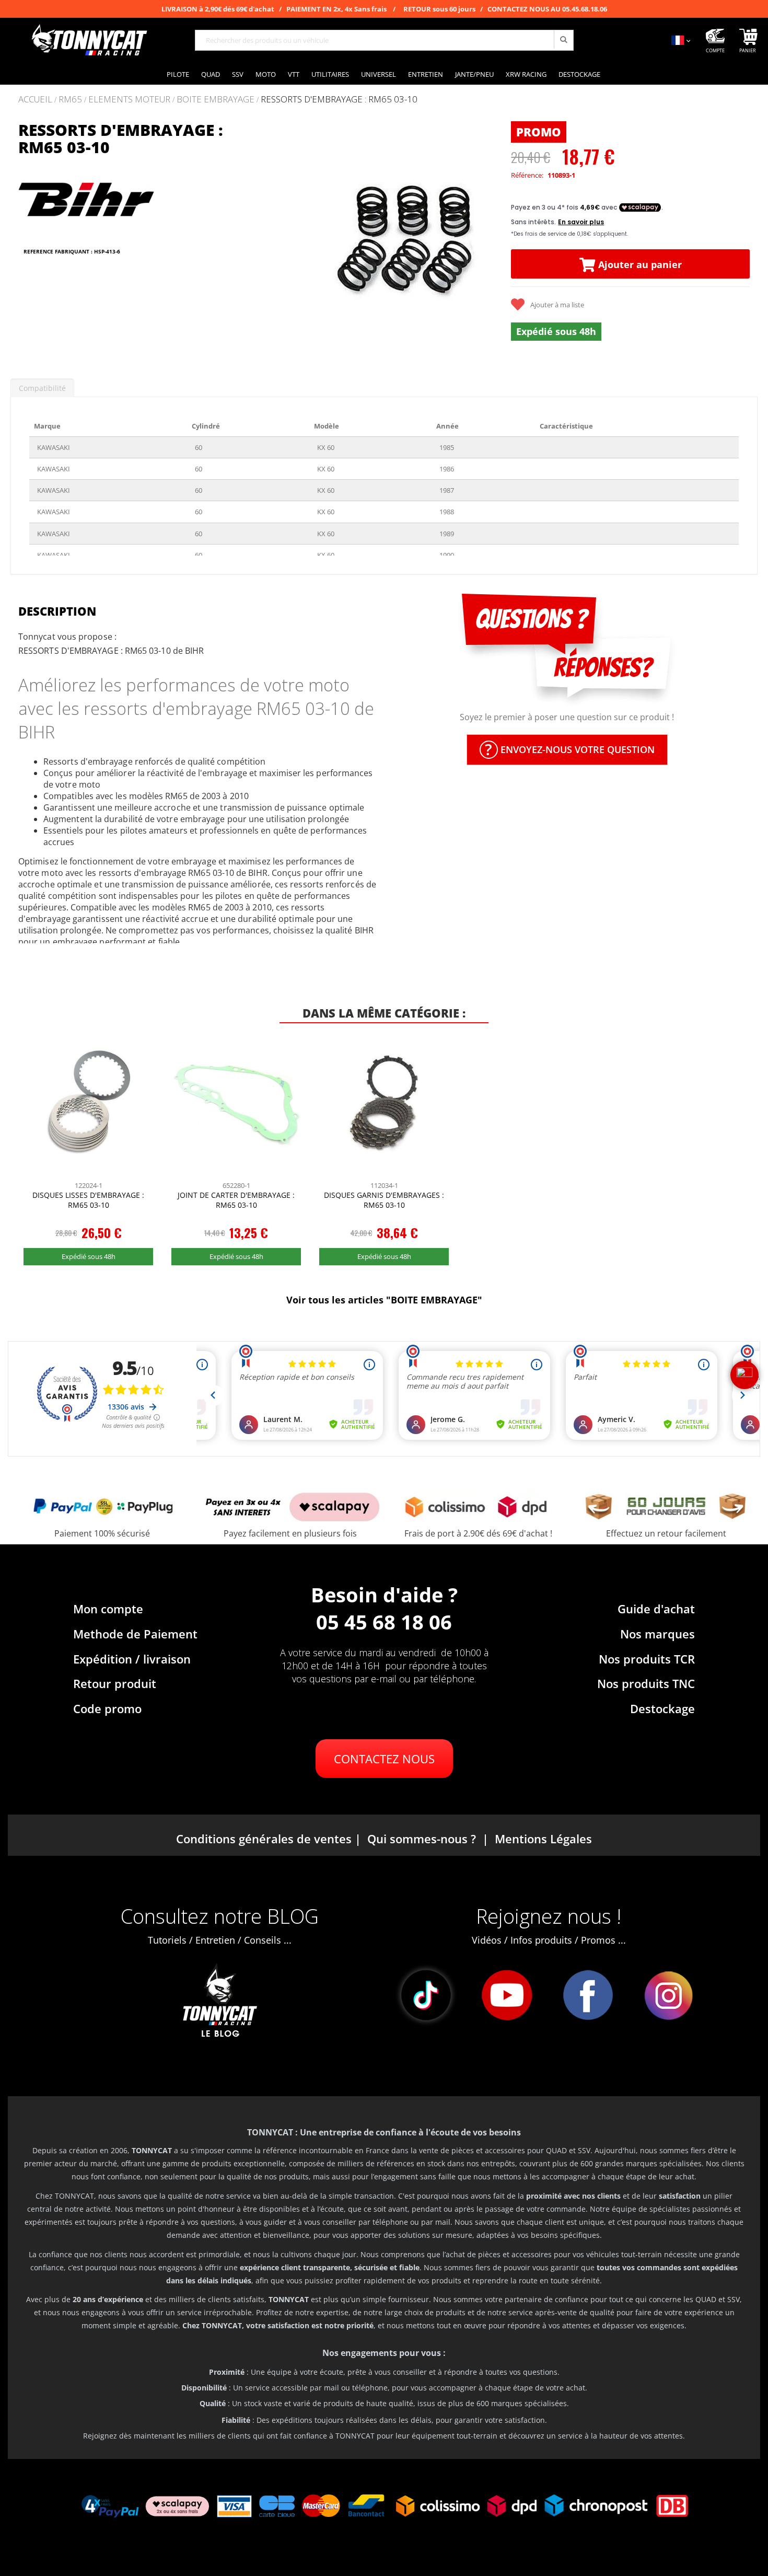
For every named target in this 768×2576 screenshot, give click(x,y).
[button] (278, 241)
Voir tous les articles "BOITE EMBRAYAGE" (384, 1300)
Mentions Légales (543, 1839)
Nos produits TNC (646, 1683)
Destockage (662, 1708)
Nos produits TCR (647, 1659)
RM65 (70, 100)
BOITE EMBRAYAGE (216, 100)
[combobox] (384, 40)
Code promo (107, 1708)
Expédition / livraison (132, 1659)
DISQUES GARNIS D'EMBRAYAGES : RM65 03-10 (384, 1200)
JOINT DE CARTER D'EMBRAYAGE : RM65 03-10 (236, 1200)
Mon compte (108, 1609)
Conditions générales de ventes (264, 1839)
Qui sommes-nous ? (422, 1839)
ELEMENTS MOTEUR (129, 100)
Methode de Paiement (135, 1634)
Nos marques (658, 1634)
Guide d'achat (656, 1609)
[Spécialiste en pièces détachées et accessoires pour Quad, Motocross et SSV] (89, 40)
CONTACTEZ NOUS (384, 1759)
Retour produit (115, 1683)
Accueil (35, 99)
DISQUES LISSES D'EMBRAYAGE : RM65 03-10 (88, 1200)
